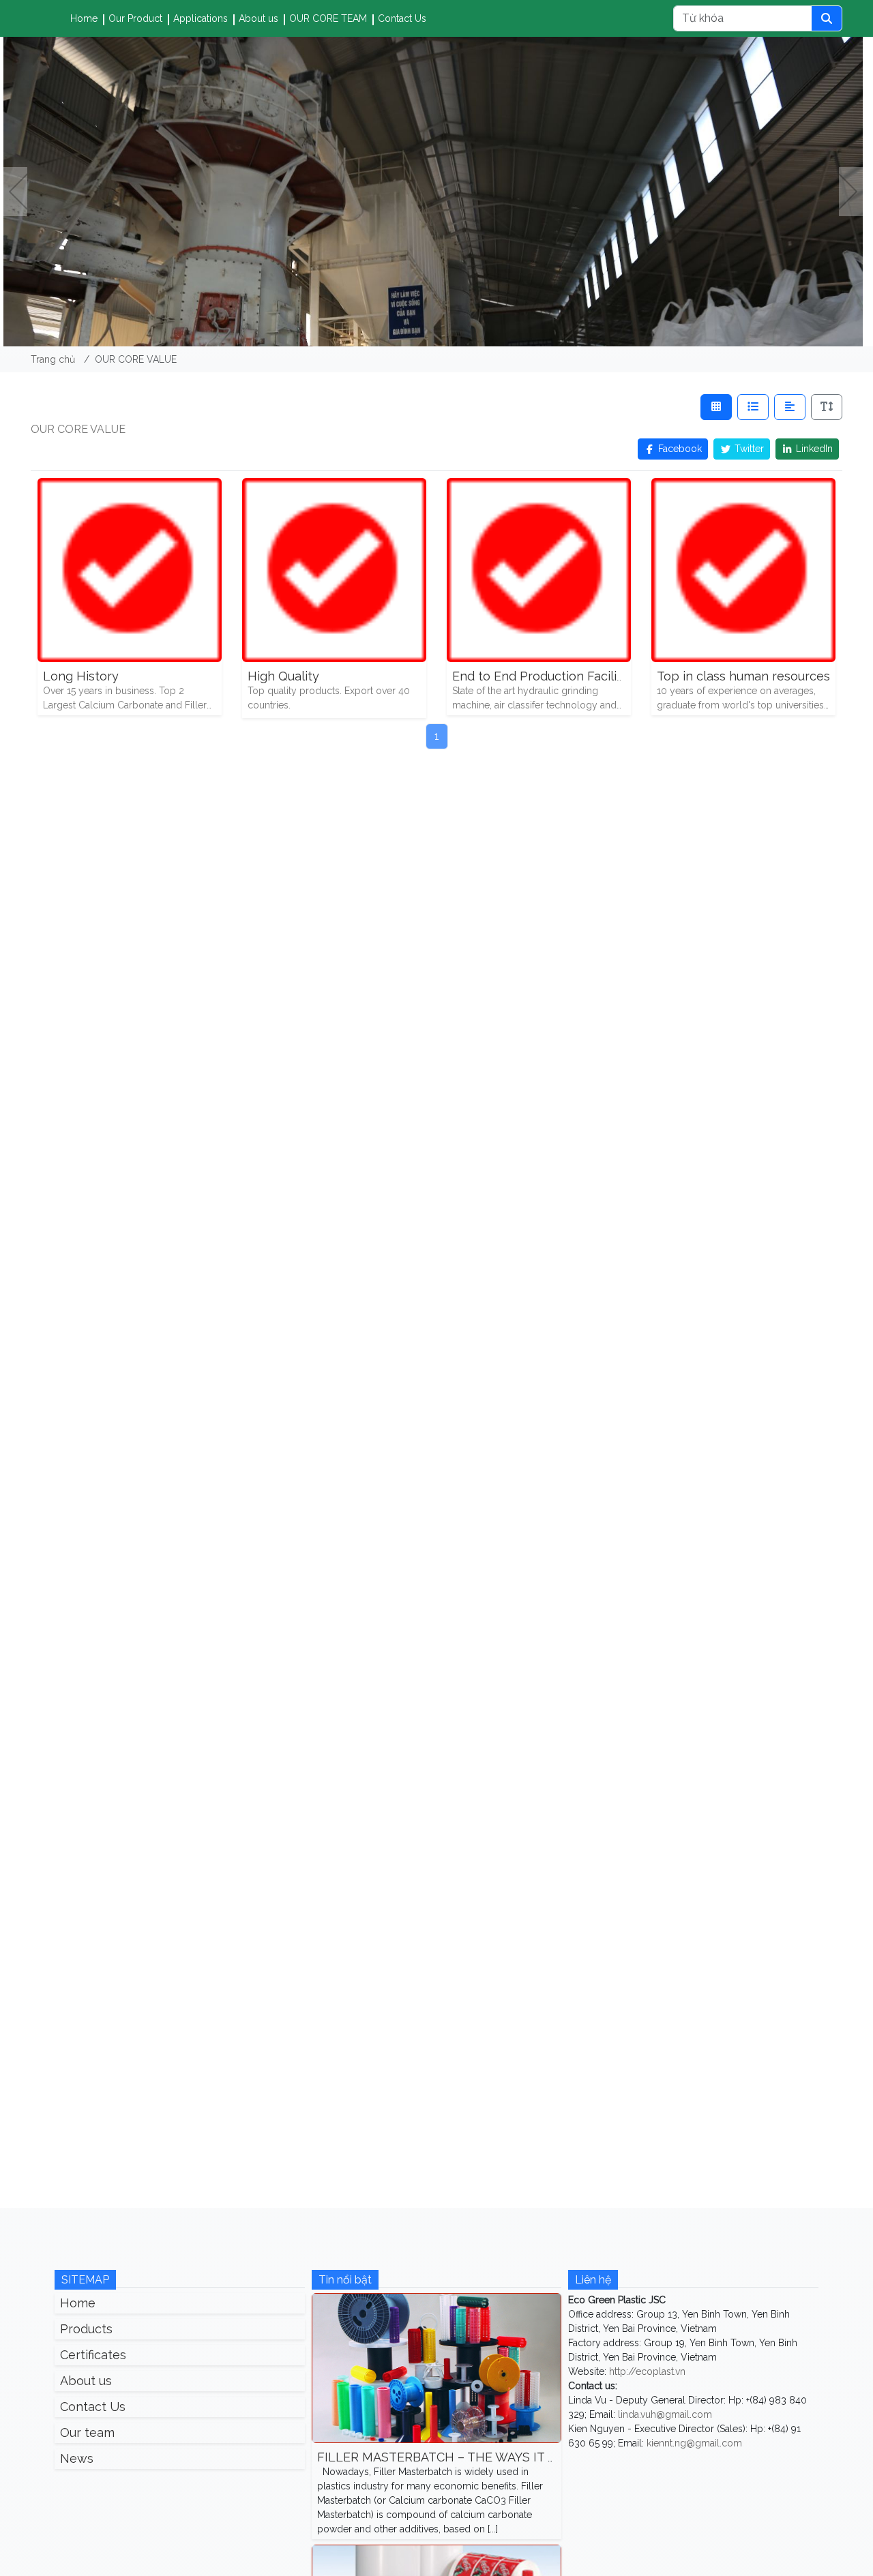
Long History (81, 676)
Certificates (93, 2355)
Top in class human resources (743, 676)
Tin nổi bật (345, 2280)
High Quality (283, 676)
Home (84, 18)
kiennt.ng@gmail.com (694, 2443)
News (77, 2458)
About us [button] (258, 18)
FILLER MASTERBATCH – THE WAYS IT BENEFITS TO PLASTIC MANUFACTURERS (557, 2457)
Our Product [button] (135, 18)
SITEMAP (85, 2280)
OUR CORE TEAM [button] (328, 18)
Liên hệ (593, 2280)
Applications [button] (201, 18)
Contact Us (402, 18)
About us (86, 2381)
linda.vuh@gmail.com (665, 2414)
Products (86, 2329)
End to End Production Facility (540, 676)
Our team (87, 2432)
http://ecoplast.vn (647, 2371)
